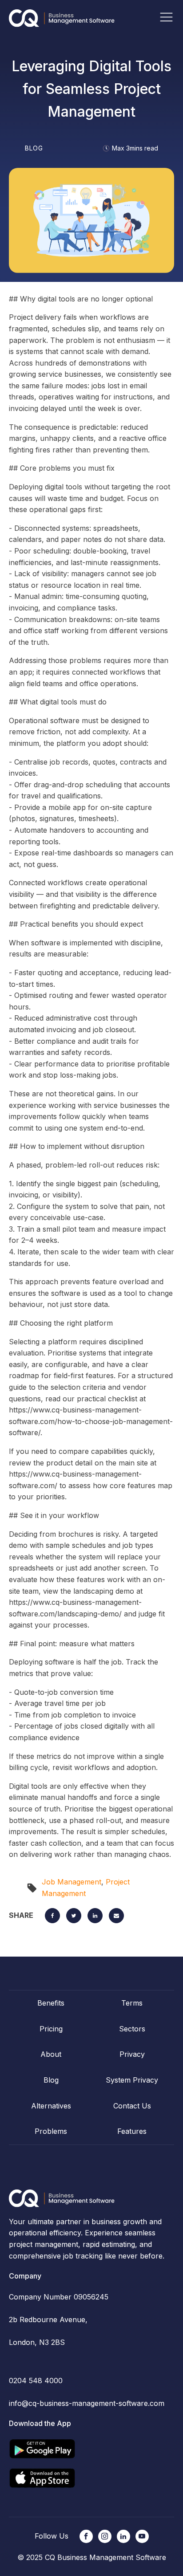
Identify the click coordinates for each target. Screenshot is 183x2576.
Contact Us (132, 2106)
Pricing (51, 2029)
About (51, 2054)
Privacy (132, 2054)
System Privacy (132, 2080)
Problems (51, 2131)
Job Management (72, 1882)
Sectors (132, 2029)
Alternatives (51, 2106)
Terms (132, 2003)
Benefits (51, 2003)
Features (132, 2131)
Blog (51, 2080)
